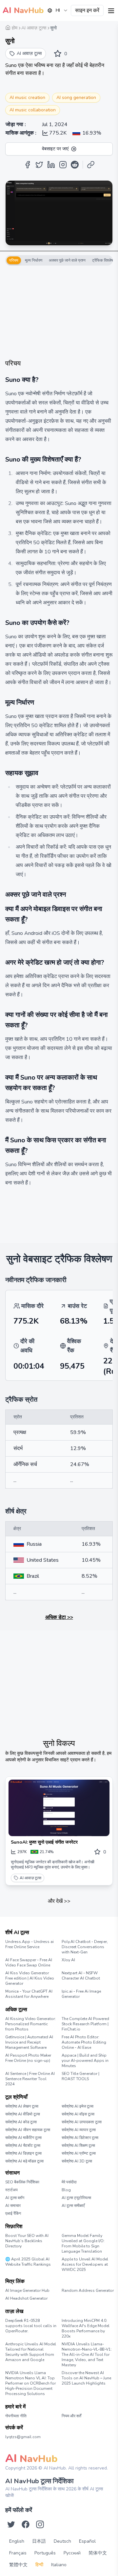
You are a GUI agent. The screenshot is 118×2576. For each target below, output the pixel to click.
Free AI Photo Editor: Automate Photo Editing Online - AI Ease (84, 2042)
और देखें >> (59, 1901)
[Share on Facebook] (28, 165)
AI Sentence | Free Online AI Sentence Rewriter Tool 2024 (30, 2079)
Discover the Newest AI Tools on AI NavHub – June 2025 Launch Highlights (86, 2378)
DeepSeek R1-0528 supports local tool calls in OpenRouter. (31, 2326)
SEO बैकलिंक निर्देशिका (22, 2182)
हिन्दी (39, 2565)
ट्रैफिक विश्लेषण (104, 260)
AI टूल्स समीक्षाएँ (73, 2206)
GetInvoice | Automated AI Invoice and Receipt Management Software (29, 2042)
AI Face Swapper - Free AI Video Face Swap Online (29, 1963)
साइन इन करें (87, 10)
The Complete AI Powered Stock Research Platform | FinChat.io (85, 2024)
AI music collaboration (33, 110)
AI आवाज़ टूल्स (30, 1878)
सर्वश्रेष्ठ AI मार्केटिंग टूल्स (23, 2138)
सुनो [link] (53, 28)
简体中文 (98, 2553)
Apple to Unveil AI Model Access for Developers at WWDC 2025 (85, 2264)
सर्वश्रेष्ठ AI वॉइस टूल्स (78, 2114)
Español (87, 2541)
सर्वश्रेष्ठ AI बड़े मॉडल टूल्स (24, 2161)
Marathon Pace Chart (70, 2297)
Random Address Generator (87, 2291)
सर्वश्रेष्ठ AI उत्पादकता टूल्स (82, 2122)
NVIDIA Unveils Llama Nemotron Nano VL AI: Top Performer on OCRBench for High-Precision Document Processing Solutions (30, 2383)
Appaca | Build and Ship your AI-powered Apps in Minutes (85, 2061)
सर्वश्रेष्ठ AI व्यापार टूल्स (79, 2130)
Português (45, 2553)
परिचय (14, 260)
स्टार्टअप (11, 2190)
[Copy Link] (91, 165)
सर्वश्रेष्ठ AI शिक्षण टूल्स (78, 2145)
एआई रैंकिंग (13, 2213)
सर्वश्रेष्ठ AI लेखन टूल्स (22, 2106)
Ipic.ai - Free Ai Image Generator (81, 1994)
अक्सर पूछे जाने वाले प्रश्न (67, 260)
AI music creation (27, 98)
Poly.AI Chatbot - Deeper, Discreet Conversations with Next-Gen (85, 1947)
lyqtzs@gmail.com (23, 2437)
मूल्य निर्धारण (34, 260)
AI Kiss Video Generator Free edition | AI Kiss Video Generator (30, 1978)
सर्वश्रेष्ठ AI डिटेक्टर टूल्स (80, 2138)
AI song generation (76, 98)
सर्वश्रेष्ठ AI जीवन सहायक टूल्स (28, 2130)
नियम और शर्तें (71, 2416)
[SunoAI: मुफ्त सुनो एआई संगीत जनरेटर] (59, 1808)
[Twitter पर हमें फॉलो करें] (11, 2524)
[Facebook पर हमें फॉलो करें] (26, 2524)
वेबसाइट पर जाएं (55, 149)
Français (18, 2553)
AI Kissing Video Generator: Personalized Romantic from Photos (30, 2024)
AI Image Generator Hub (27, 2291)
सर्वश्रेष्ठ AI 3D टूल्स (77, 2161)
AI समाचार (13, 2206)
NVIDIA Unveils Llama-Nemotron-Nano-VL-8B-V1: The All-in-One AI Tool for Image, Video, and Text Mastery (87, 2355)
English (17, 2541)
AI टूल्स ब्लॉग (15, 2198)
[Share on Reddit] (75, 165)
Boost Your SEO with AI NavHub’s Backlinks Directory (27, 2241)
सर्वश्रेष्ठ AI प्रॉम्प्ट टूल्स (79, 2153)
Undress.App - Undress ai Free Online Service (29, 1944)
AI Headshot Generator (26, 2298)
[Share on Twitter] (39, 165)
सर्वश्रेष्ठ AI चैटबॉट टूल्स (23, 2145)
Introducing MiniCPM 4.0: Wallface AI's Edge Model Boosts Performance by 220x (86, 2328)
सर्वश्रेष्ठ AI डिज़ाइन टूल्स (23, 2153)
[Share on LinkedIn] (51, 165)
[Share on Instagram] (63, 165)
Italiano (59, 2565)
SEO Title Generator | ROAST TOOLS (80, 2076)
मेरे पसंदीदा (69, 2182)
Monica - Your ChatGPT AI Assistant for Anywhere (29, 1994)
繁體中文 (18, 2565)
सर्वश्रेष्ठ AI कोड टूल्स (21, 2122)
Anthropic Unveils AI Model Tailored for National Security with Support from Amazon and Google (31, 2352)
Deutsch (62, 2541)
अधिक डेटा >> (59, 1617)
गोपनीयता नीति (16, 2416)
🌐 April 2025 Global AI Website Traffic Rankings (28, 2262)
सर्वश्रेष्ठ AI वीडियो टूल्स (23, 2114)
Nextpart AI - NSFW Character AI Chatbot (81, 1976)
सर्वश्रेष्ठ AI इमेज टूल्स (78, 2106)
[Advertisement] (59, 312)
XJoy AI (68, 1960)
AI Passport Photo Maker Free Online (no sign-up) (28, 2058)
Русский (72, 2553)
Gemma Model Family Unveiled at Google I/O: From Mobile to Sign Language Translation (83, 2243)
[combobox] (58, 10)
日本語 (39, 2541)
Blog (66, 2190)
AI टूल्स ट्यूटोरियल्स (76, 2198)
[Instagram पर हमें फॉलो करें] (40, 2524)
